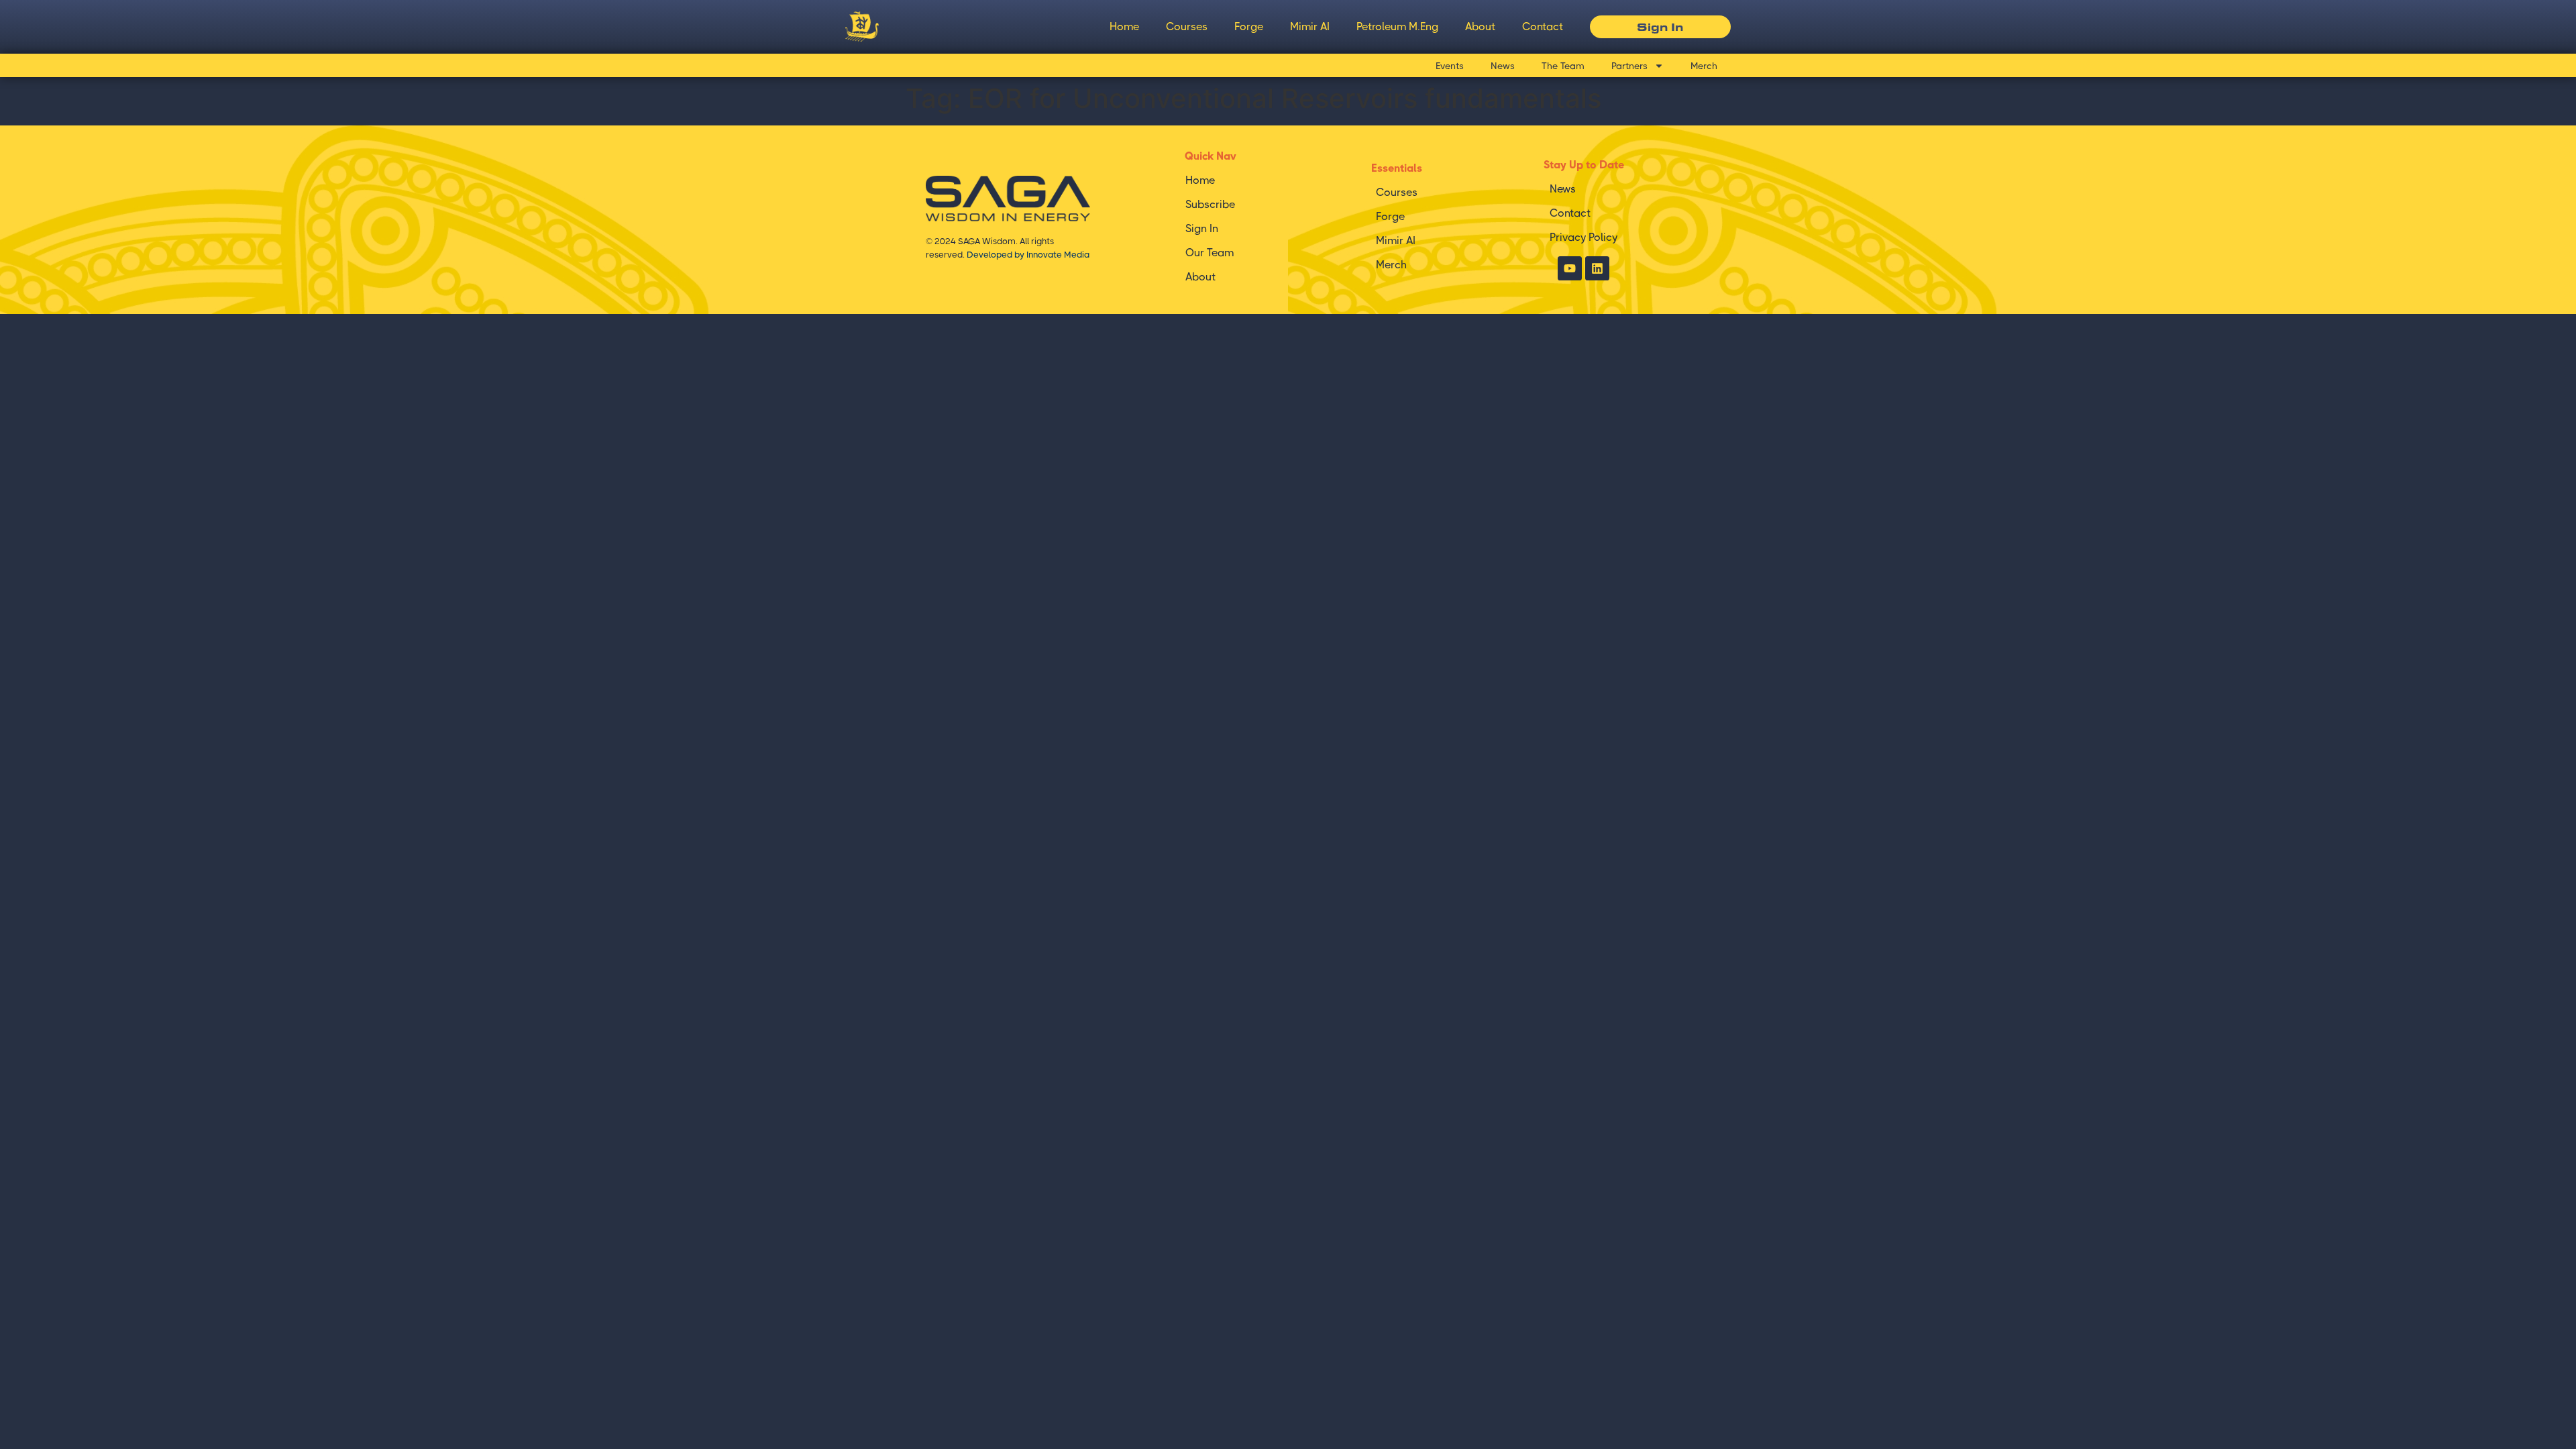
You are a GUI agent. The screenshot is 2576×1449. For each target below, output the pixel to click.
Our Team (1210, 253)
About (1480, 26)
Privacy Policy (1584, 237)
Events (1450, 66)
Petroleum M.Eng (1397, 26)
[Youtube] (1570, 268)
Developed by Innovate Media (1028, 255)
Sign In (1202, 228)
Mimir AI (1310, 26)
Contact (1543, 26)
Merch (1704, 66)
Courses (1187, 26)
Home (1124, 26)
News (1503, 66)
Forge (1249, 26)
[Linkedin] (1597, 268)
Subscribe (1210, 204)
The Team (1563, 66)
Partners (1629, 66)
